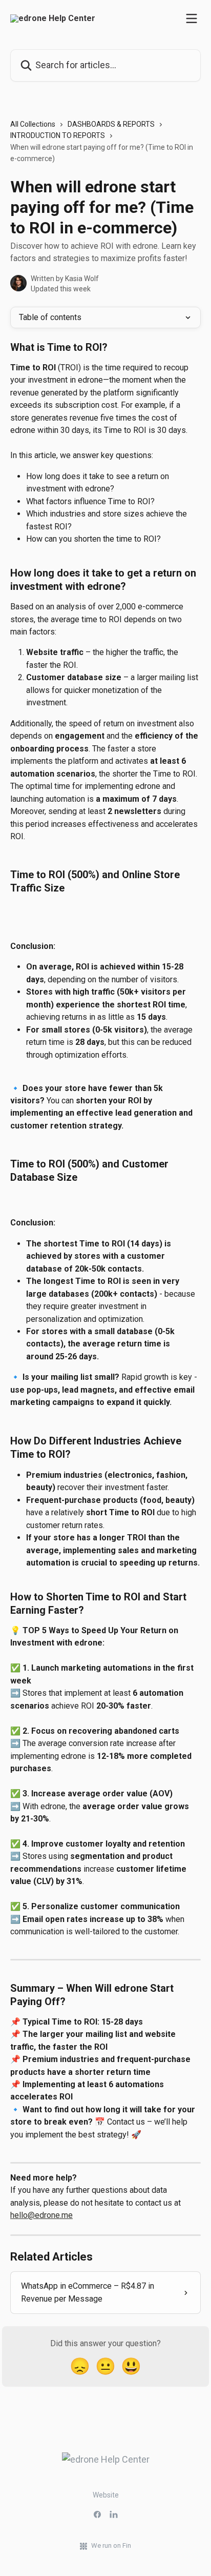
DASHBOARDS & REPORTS (111, 124)
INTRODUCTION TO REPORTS (58, 135)
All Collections (33, 124)
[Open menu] (192, 18)
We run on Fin (111, 2545)
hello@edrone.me (41, 2215)
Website (106, 2495)
